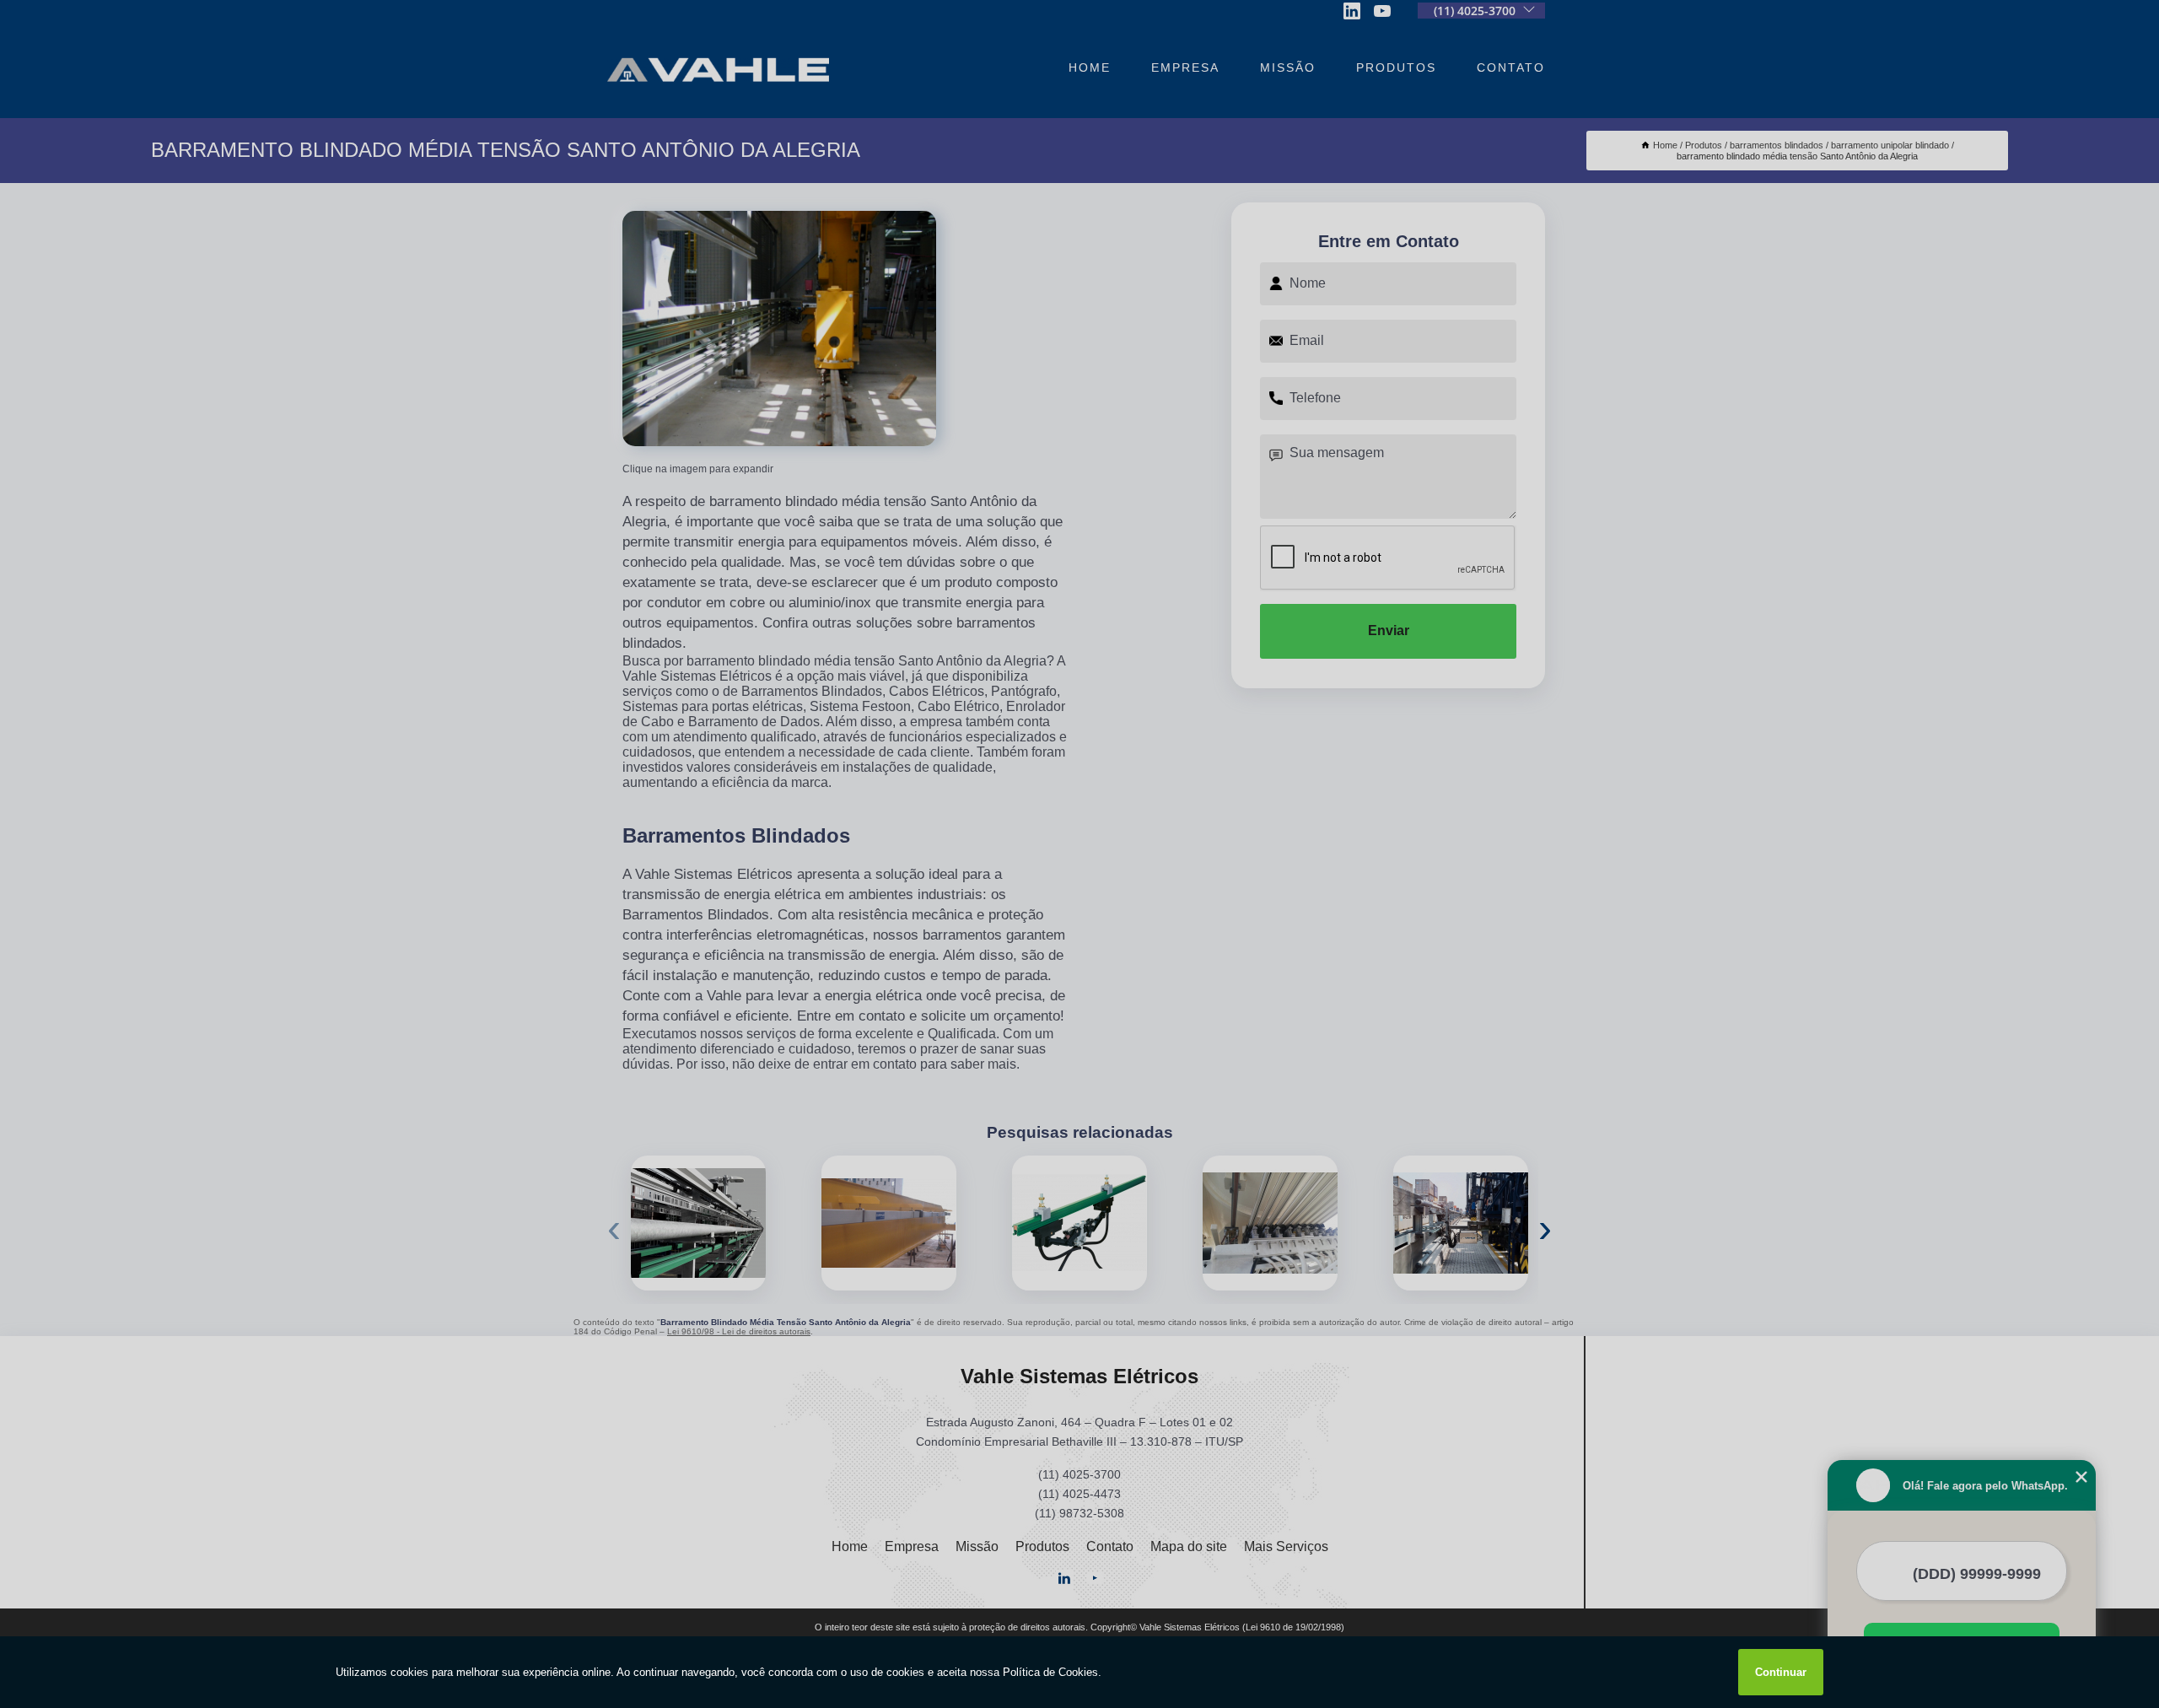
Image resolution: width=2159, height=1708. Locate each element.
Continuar (1781, 1672)
